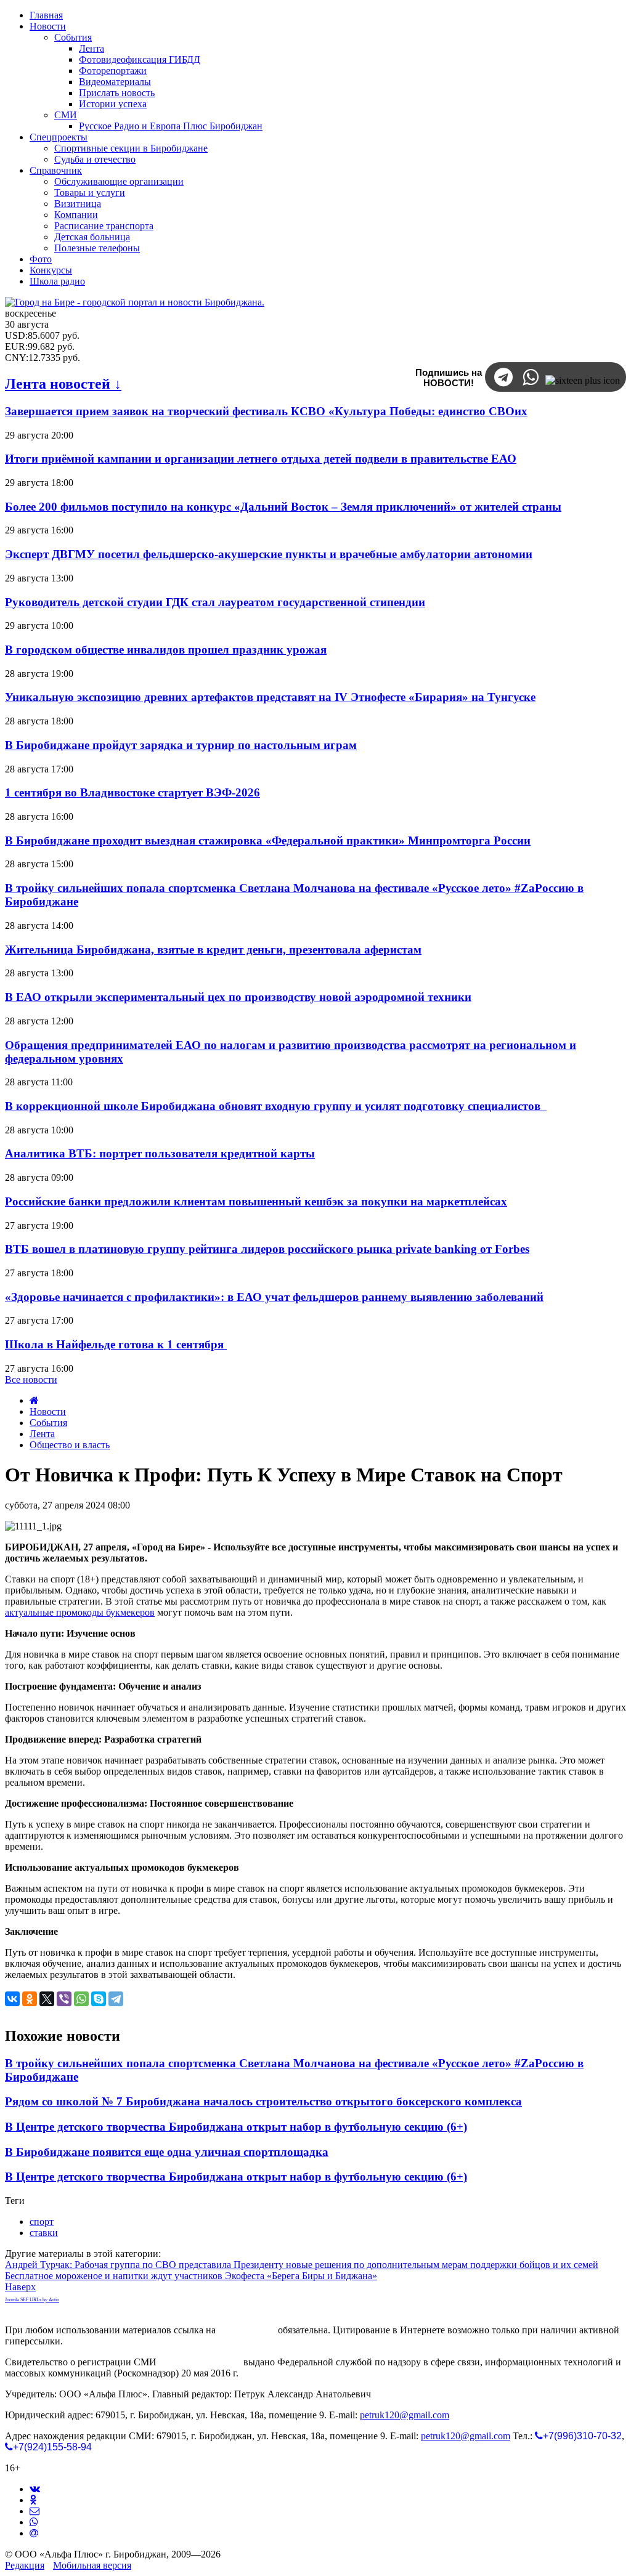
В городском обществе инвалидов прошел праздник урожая (166, 650)
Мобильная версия (92, 2565)
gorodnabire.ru (247, 2330)
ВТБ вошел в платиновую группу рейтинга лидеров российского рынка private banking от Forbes (267, 1249)
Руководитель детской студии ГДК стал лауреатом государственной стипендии (215, 602)
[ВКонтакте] (12, 1999)
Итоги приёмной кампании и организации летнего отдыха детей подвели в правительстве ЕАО (261, 459)
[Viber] (64, 1999)
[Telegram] (116, 1999)
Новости (48, 1412)
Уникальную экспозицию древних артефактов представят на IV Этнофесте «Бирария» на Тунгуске (270, 697)
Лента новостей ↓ (63, 384)
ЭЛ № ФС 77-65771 (200, 2362)
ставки (44, 2233)
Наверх (20, 2287)
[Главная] (34, 1400)
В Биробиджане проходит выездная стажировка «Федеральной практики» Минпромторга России (268, 840)
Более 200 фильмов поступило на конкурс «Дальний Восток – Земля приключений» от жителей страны (283, 507)
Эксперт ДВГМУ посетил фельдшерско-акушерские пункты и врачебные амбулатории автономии (269, 554)
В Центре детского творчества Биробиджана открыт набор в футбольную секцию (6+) (236, 2127)
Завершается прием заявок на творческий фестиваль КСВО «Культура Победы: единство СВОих (266, 411)
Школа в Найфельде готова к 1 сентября (116, 1344)
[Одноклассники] (30, 1999)
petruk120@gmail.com (405, 2415)
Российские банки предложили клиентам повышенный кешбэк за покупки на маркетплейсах (256, 1201)
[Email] (34, 2533)
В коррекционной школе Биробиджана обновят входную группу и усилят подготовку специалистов (276, 1106)
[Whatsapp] (34, 2522)
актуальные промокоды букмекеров (80, 1612)
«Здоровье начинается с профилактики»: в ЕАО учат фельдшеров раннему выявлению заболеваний (274, 1297)
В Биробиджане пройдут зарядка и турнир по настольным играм (181, 745)
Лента (42, 1434)
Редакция (25, 2565)
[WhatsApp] (81, 1999)
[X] (47, 1999)
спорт (42, 2222)
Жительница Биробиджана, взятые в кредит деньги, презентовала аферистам (213, 950)
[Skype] (99, 1999)
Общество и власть (70, 1445)
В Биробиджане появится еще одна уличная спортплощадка (167, 2152)
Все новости (31, 1379)
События (48, 1423)
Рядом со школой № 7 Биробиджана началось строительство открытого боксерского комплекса (263, 2101)
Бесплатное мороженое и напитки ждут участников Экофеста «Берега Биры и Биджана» (191, 2276)
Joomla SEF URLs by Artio (32, 2300)
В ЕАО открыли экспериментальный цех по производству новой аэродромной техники (238, 997)
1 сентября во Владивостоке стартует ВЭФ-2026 (132, 792)
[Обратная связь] (35, 2511)
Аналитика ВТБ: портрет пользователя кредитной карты (160, 1153)
